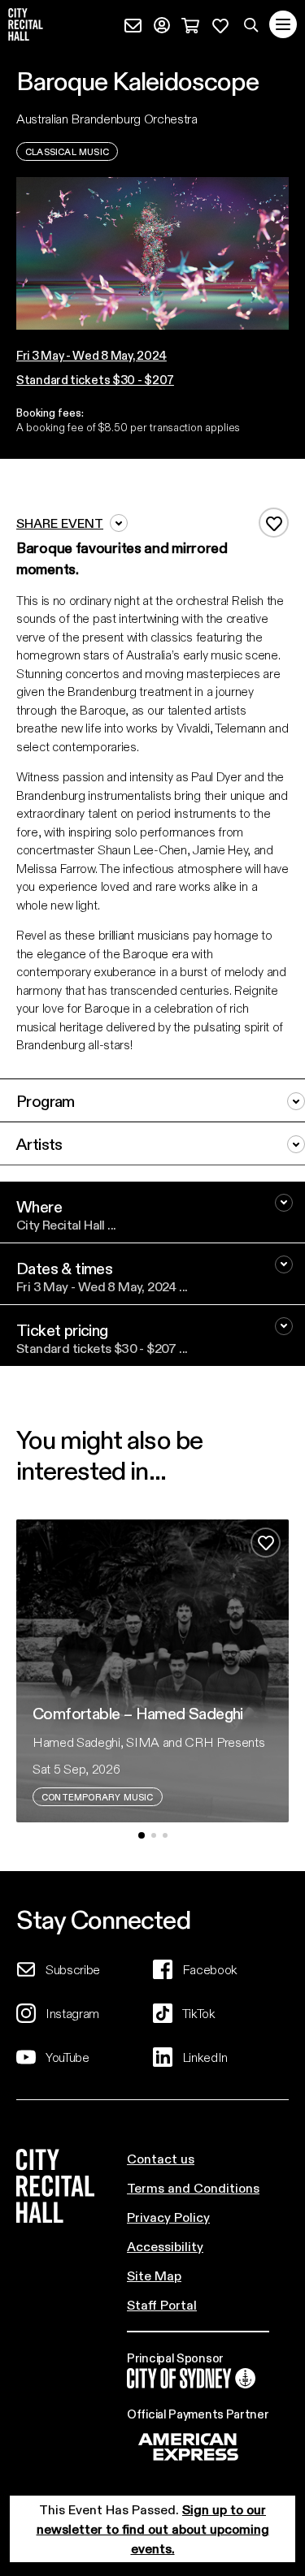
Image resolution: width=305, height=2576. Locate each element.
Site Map (154, 2275)
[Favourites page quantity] (220, 23)
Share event (60, 523)
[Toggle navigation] (283, 24)
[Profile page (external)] (162, 23)
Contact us (161, 2158)
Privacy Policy (168, 2217)
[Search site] (251, 24)
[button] (95, 355)
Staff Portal (162, 2304)
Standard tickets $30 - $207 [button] (95, 379)
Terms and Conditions (193, 2187)
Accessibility (165, 2246)
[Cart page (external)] (190, 23)
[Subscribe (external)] (133, 23)
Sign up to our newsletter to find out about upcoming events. (153, 2528)
